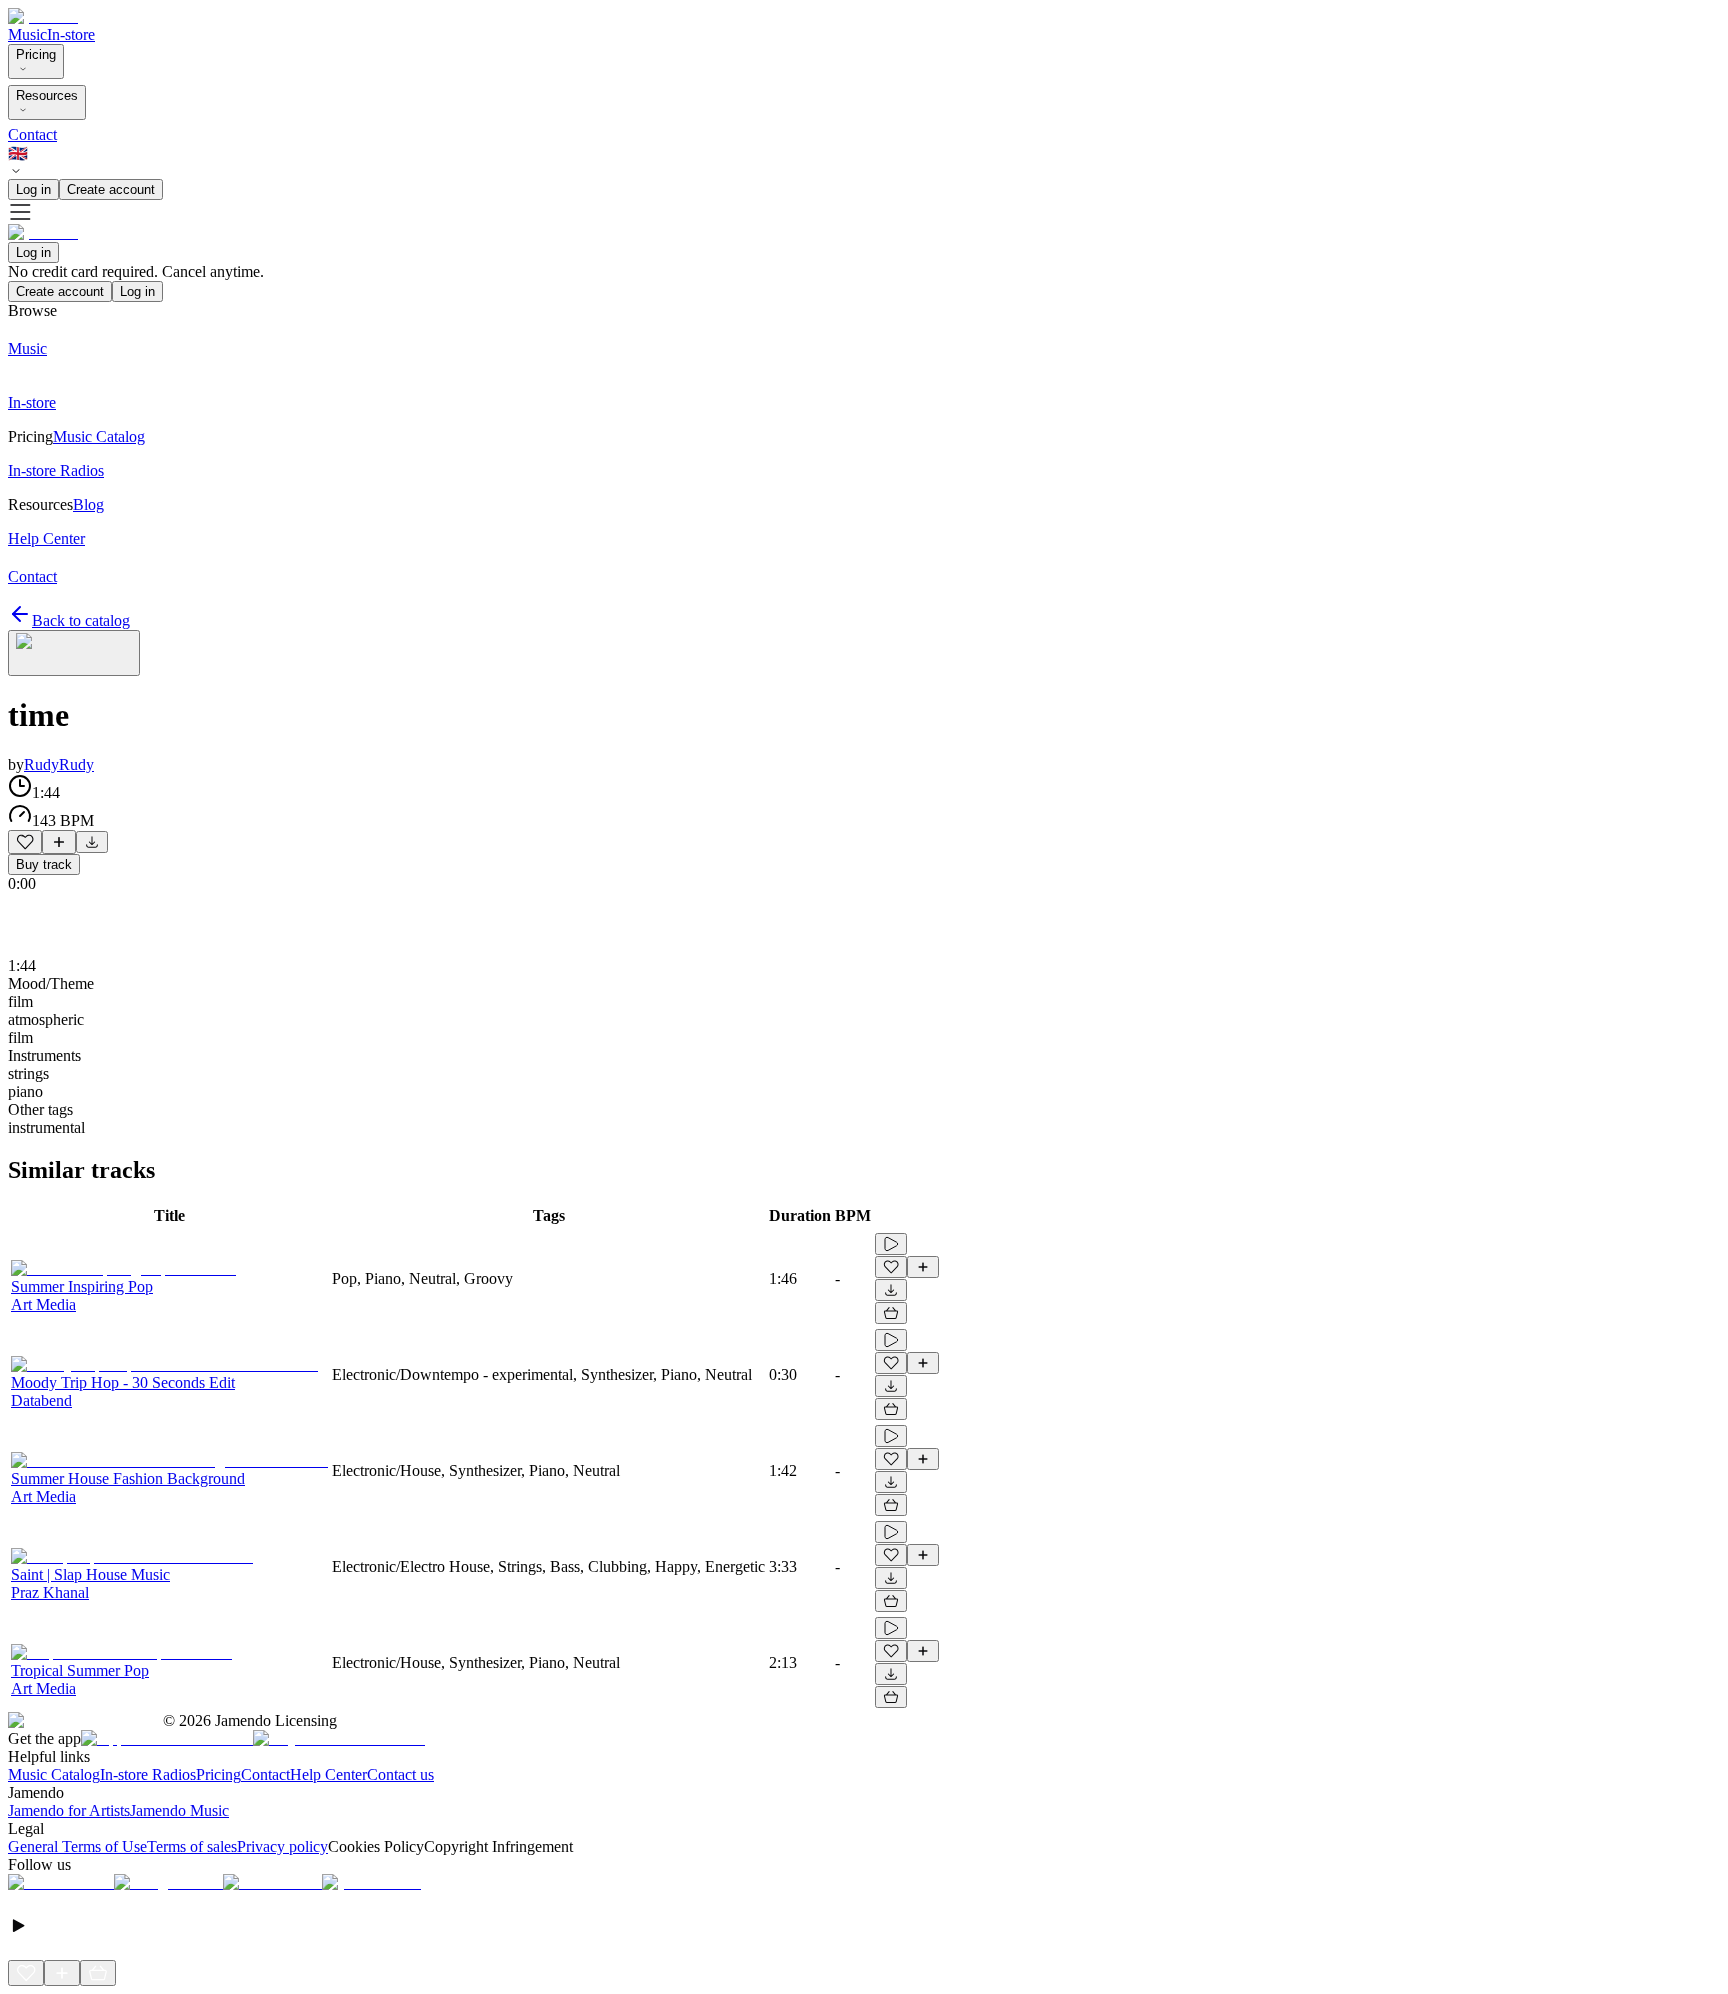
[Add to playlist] (59, 842)
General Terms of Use (77, 1846)
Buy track (44, 864)
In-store (71, 34)
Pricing (36, 54)
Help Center (328, 1774)
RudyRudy (59, 764)
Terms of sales (192, 1846)
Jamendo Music (179, 1810)
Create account (111, 189)
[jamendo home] (43, 16)
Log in (33, 189)
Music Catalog (54, 1774)
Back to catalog (81, 620)
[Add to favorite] (25, 842)
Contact (32, 134)
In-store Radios (148, 1774)
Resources (47, 95)
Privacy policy (282, 1846)
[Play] (74, 653)
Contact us (400, 1774)
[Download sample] (92, 842)
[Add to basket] (891, 1313)
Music (27, 34)
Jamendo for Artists (69, 1810)
